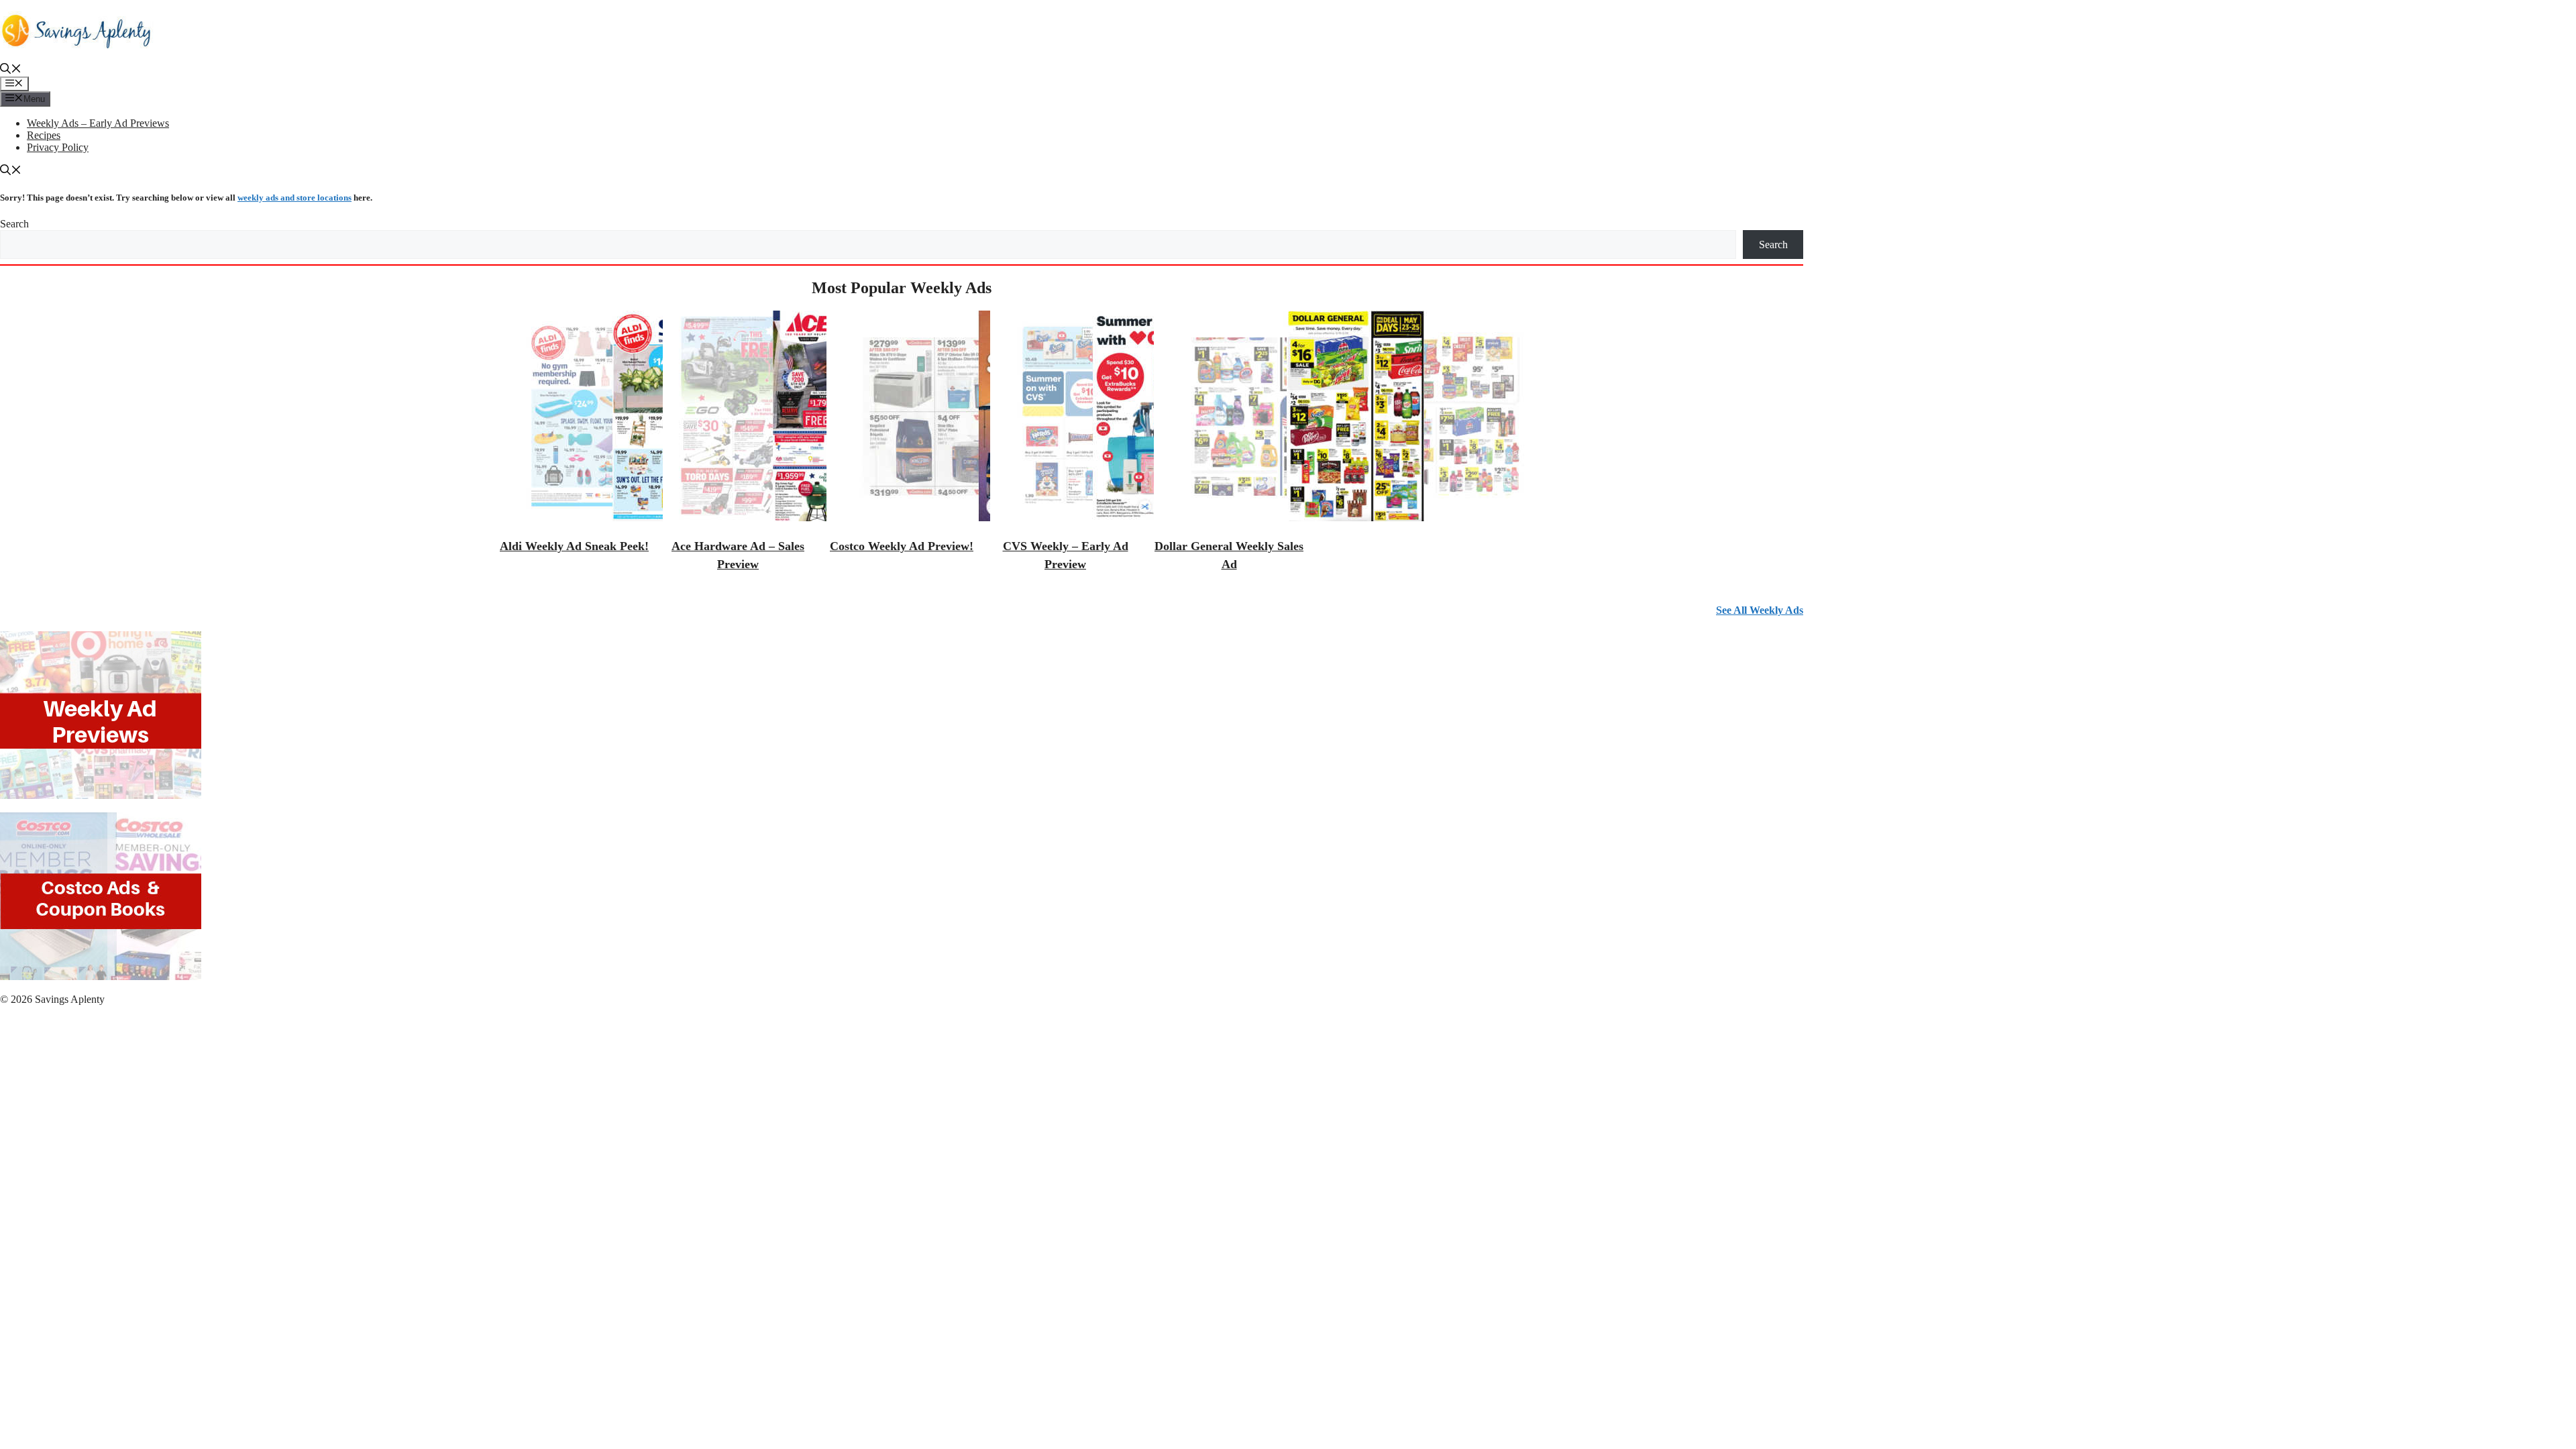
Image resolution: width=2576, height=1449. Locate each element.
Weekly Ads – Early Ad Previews (98, 123)
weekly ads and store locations (294, 198)
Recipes (44, 135)
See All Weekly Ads (1760, 610)
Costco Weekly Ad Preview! (902, 546)
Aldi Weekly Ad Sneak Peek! (574, 546)
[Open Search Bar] (11, 70)
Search (14, 224)
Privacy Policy (58, 147)
